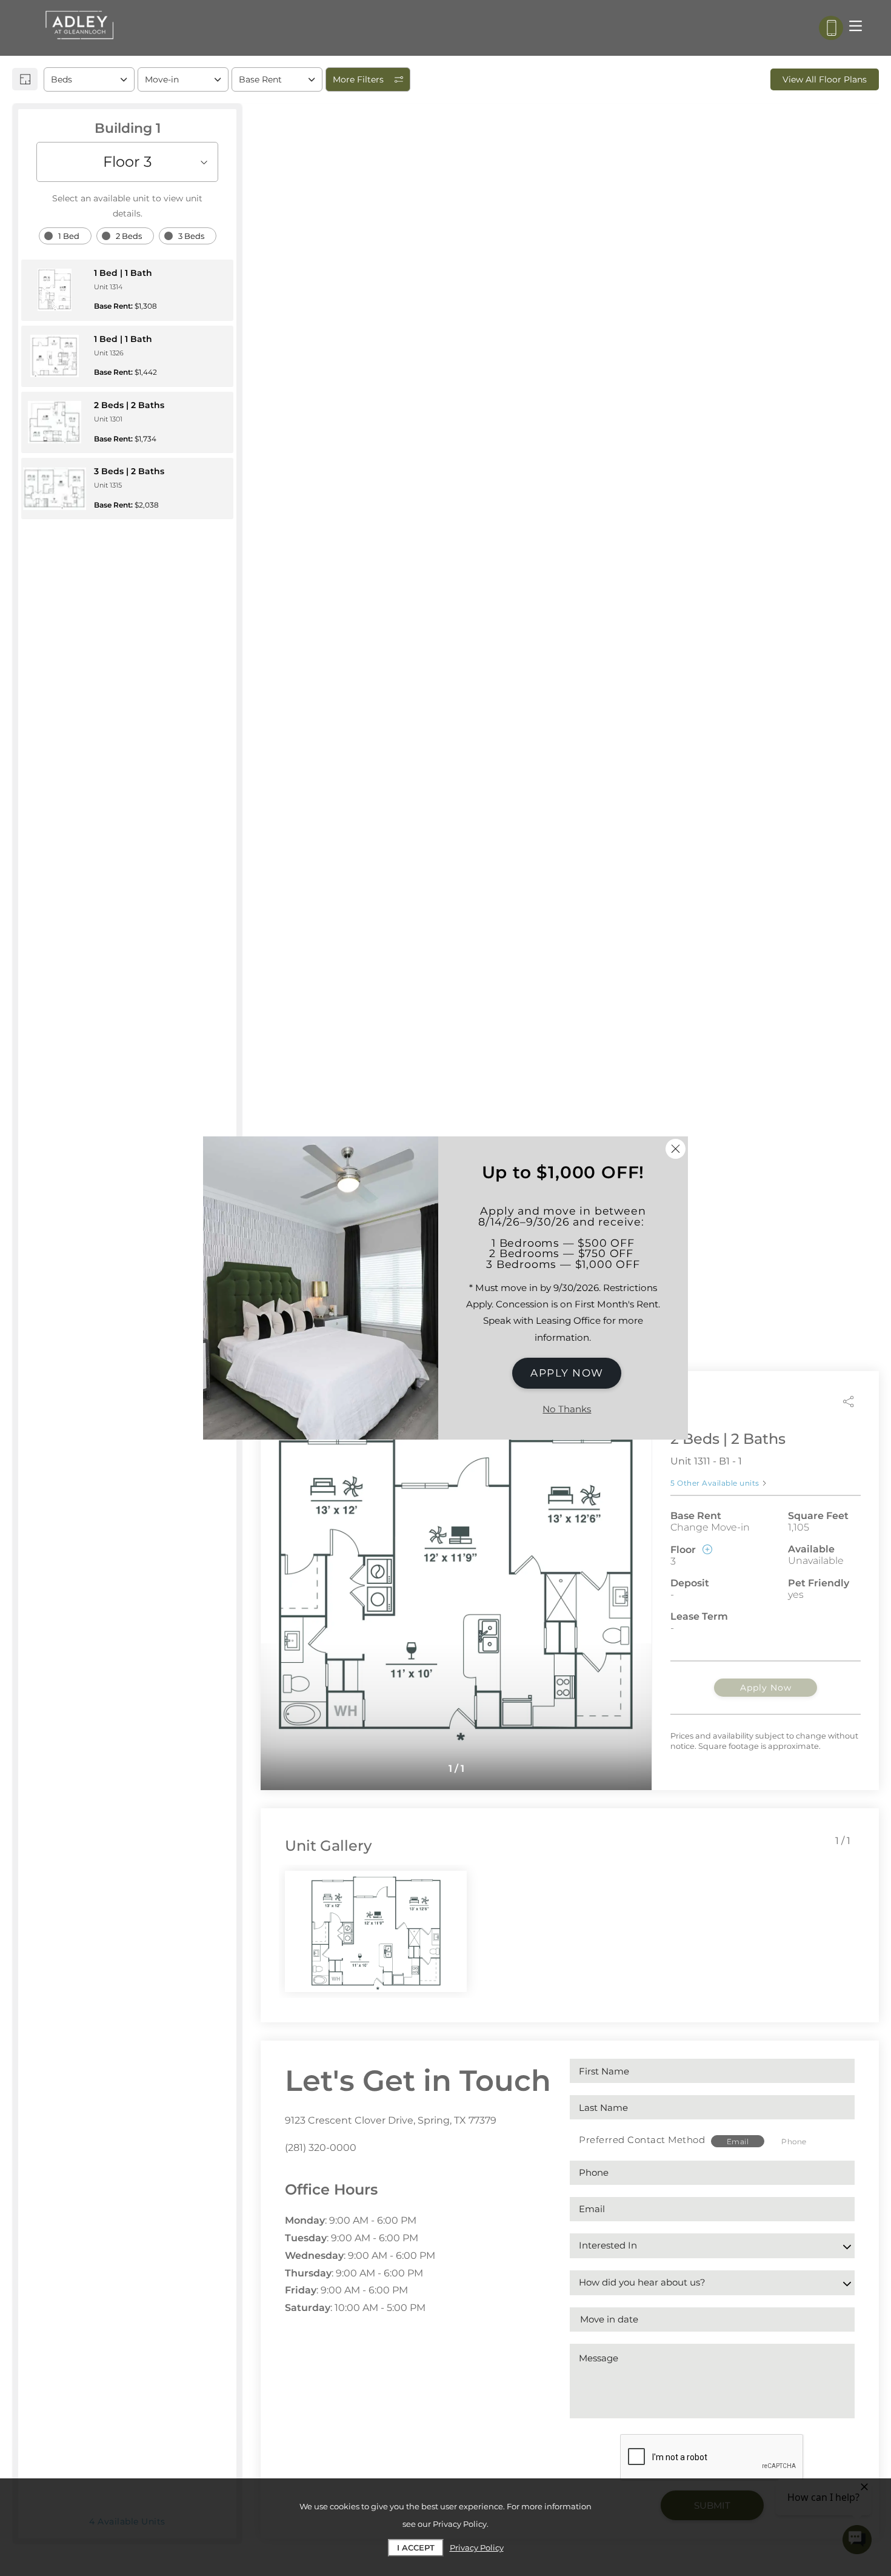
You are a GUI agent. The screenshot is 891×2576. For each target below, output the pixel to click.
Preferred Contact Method (642, 2140)
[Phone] (831, 28)
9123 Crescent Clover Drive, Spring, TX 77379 (391, 2120)
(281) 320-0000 (321, 2148)
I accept (416, 2547)
